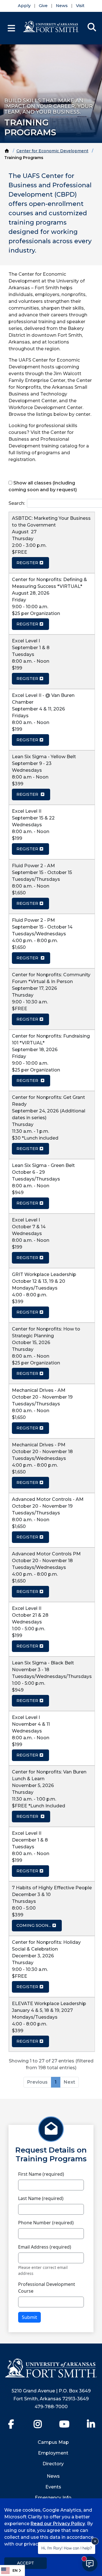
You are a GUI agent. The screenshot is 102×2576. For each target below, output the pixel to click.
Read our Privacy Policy (58, 2524)
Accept (25, 2563)
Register (27, 563)
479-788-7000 (51, 2407)
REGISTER (27, 679)
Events (53, 2487)
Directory (53, 2464)
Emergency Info (53, 2498)
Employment (53, 2453)
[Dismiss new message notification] (95, 2541)
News (62, 6)
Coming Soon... (34, 1925)
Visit (80, 6)
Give (43, 6)
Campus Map (53, 2442)
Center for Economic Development (52, 151)
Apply (24, 6)
